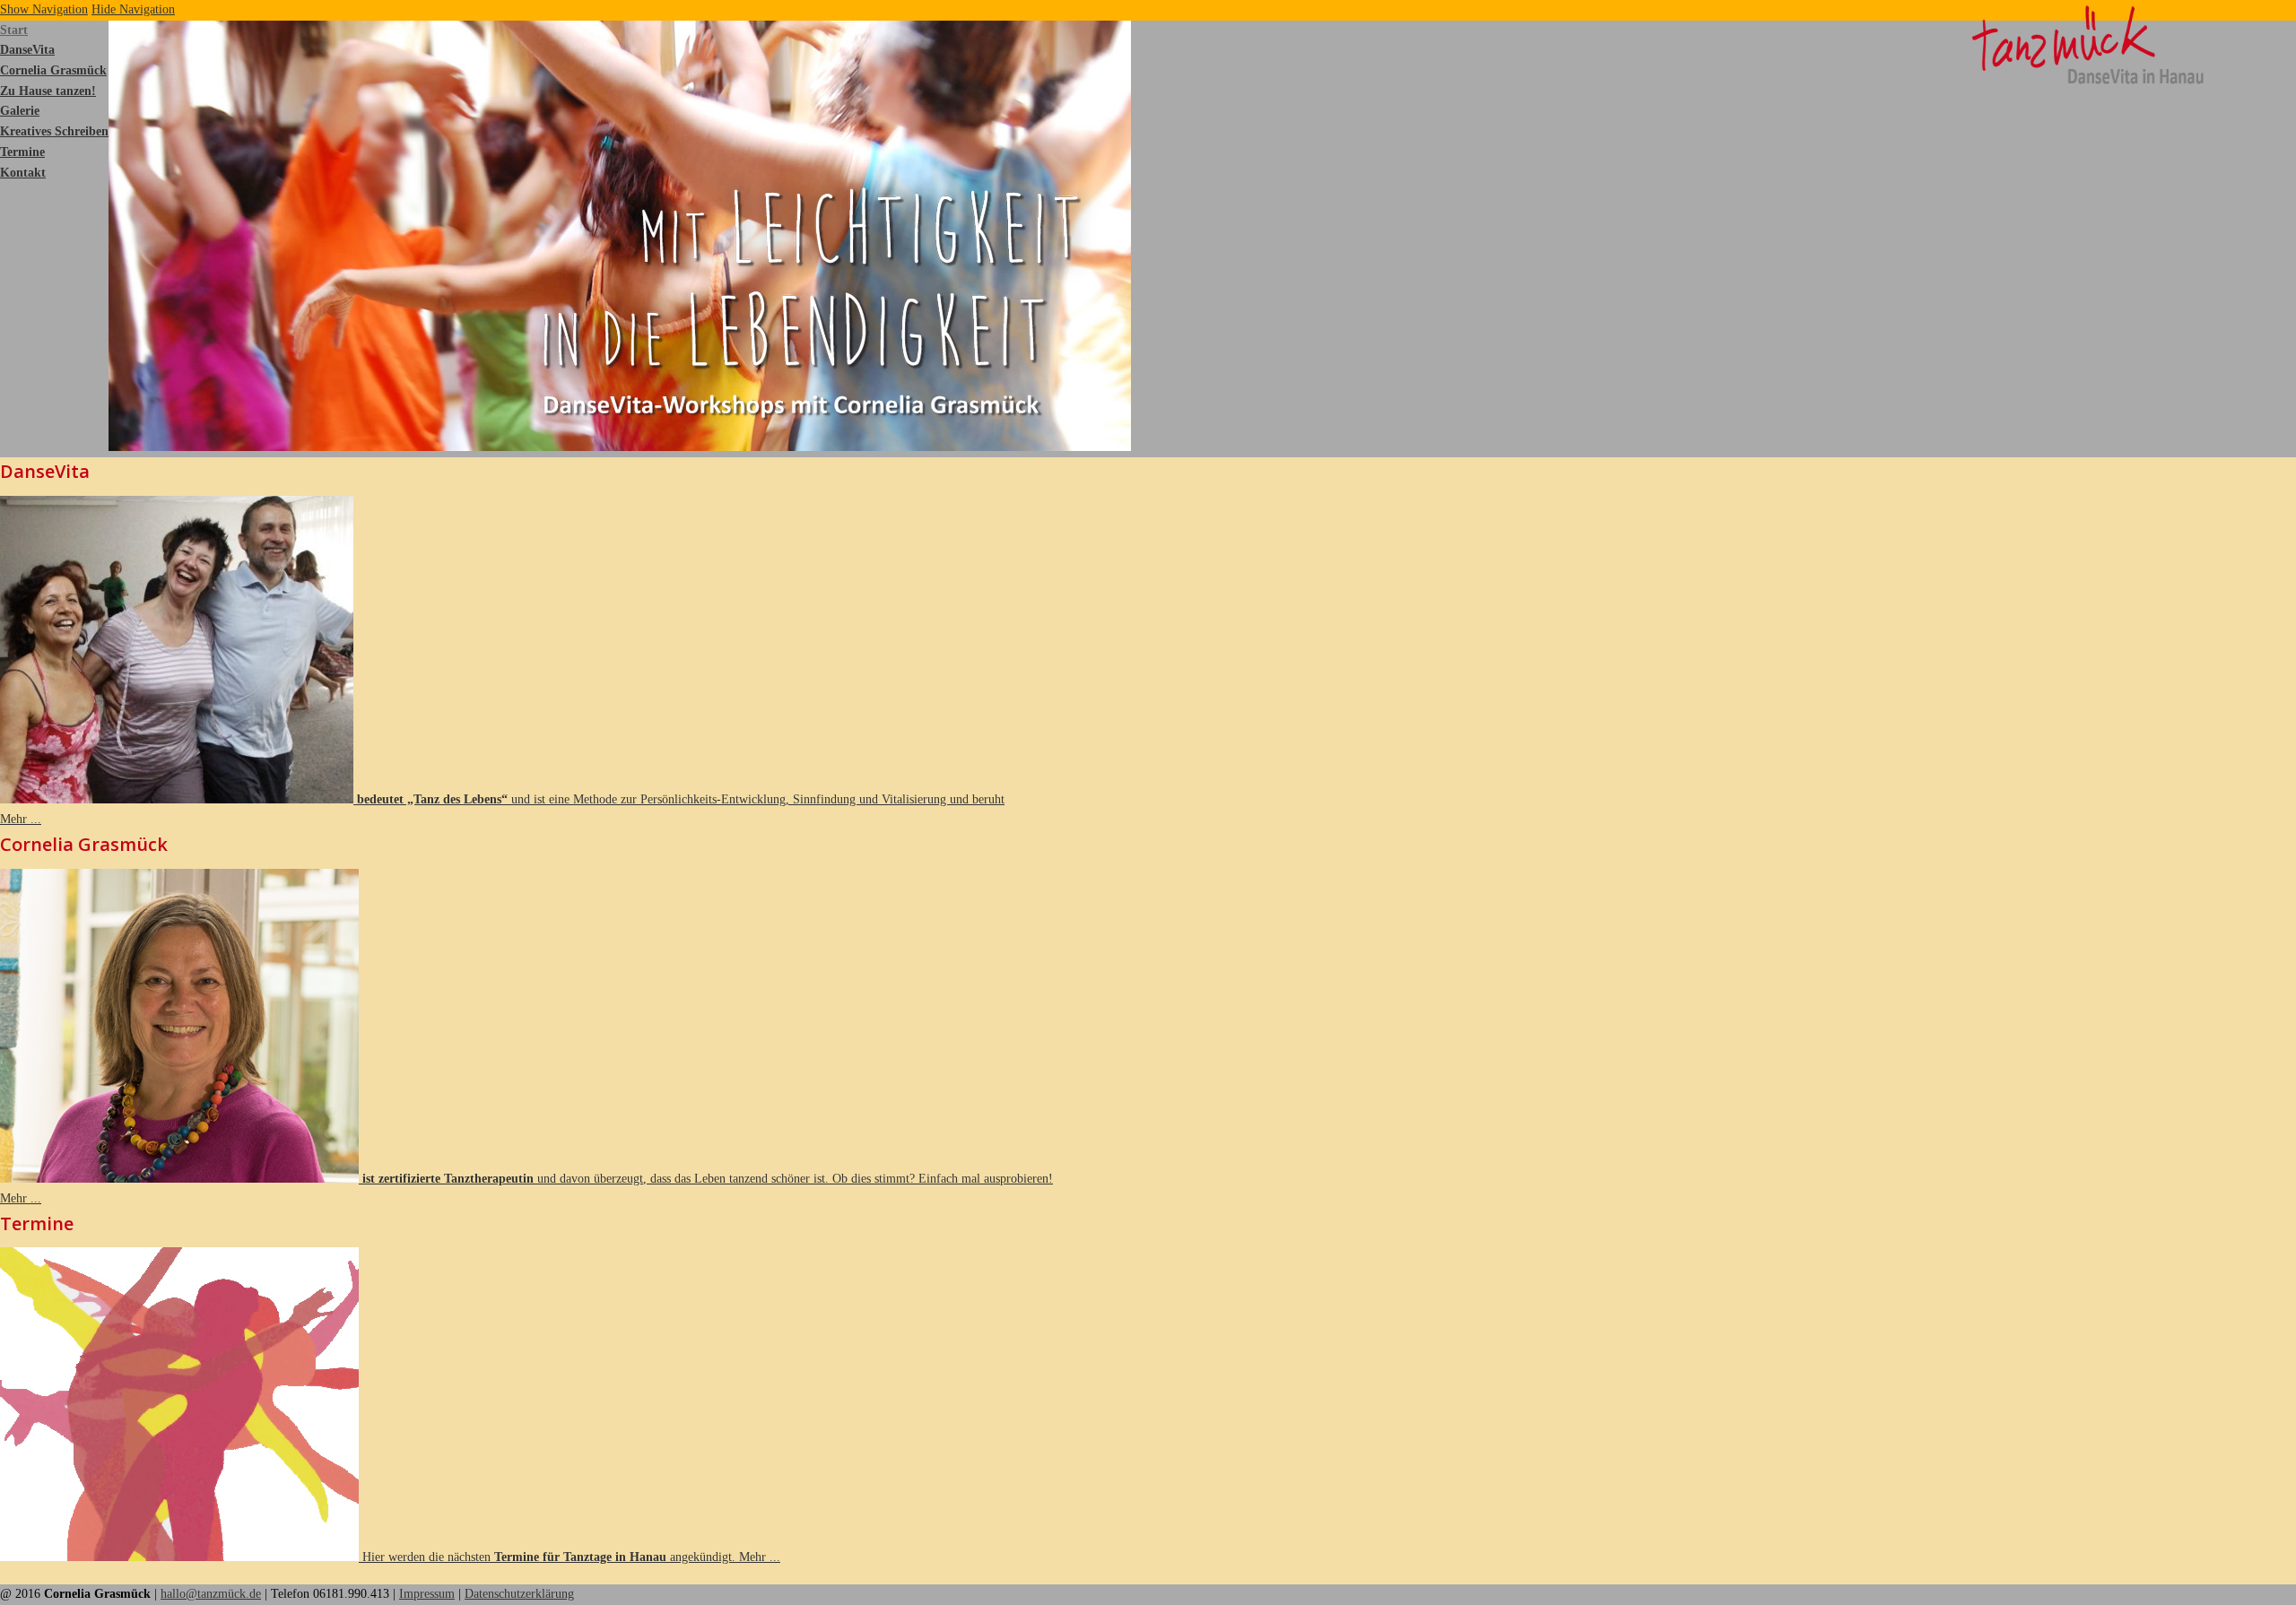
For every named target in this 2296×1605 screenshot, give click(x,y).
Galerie (20, 111)
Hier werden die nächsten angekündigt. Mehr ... (570, 1557)
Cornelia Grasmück (53, 70)
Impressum (427, 1594)
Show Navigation (44, 9)
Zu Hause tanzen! (48, 91)
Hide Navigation (133, 9)
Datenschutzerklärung (519, 1594)
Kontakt (23, 173)
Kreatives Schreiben (54, 131)
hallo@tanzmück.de (211, 1594)
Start (14, 30)
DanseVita (27, 50)
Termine (22, 152)
